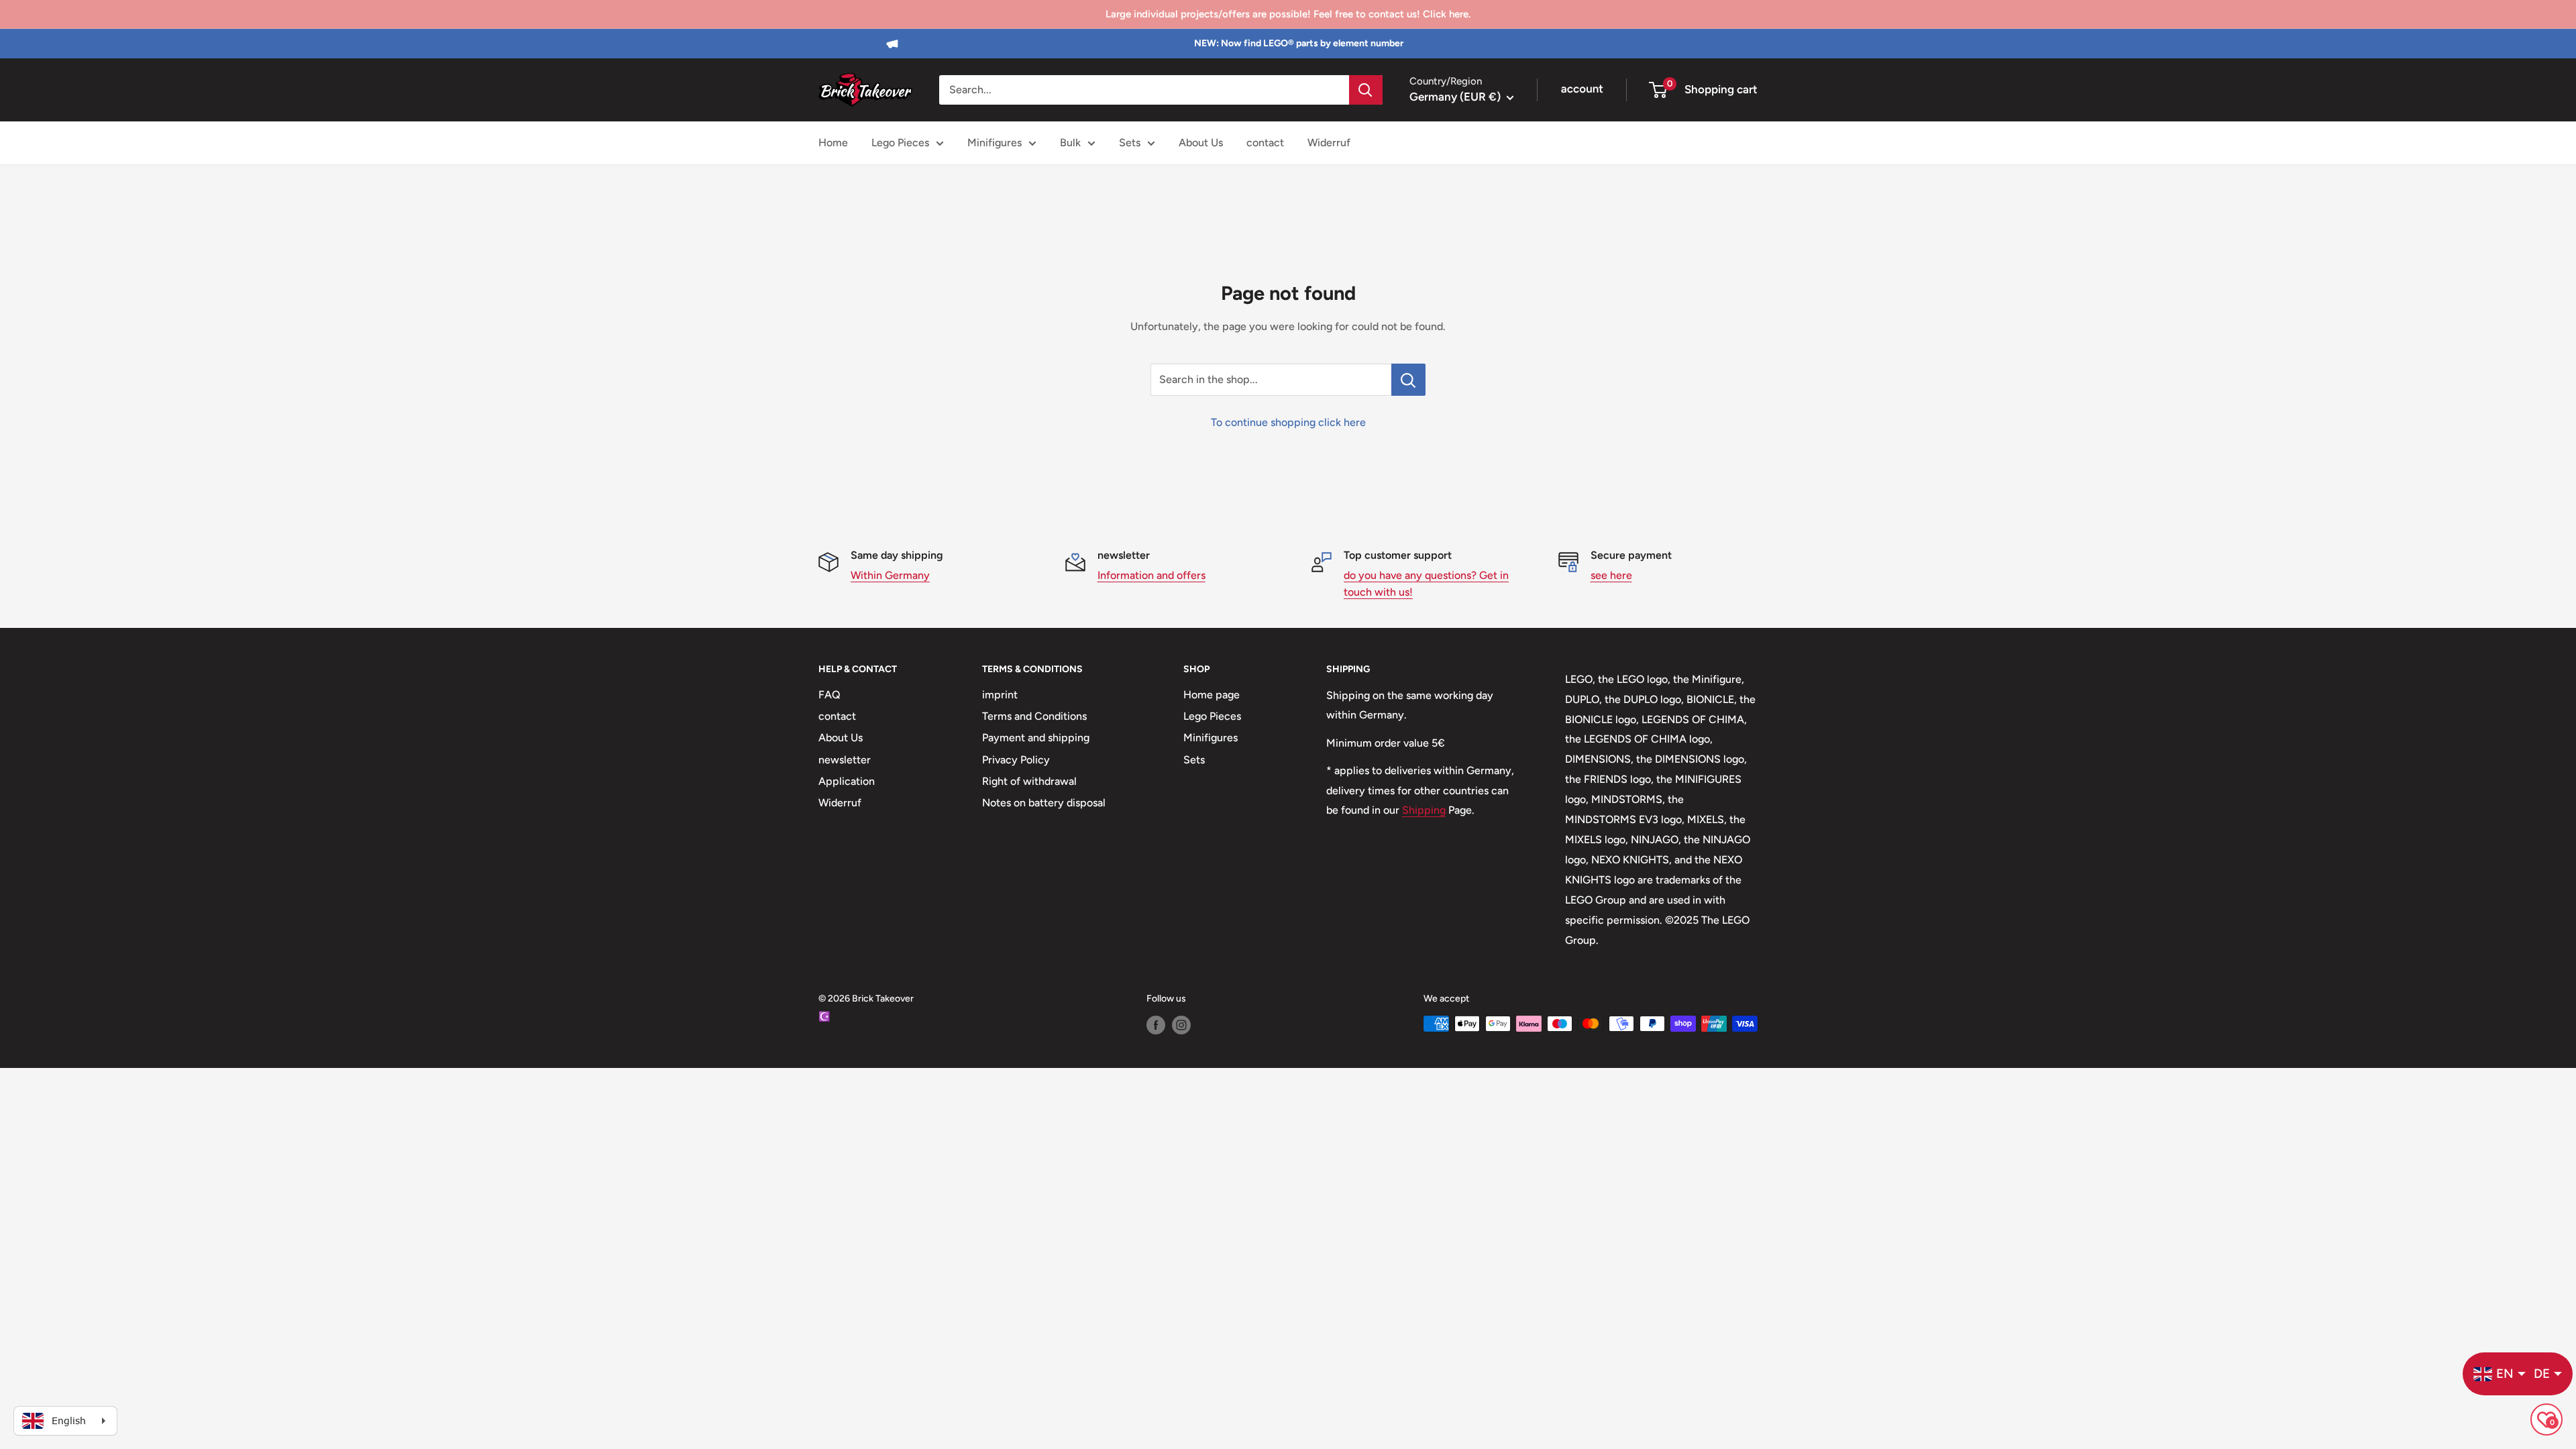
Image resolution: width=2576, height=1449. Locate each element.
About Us (1201, 143)
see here (1611, 575)
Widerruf (1329, 143)
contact (1265, 143)
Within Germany (890, 575)
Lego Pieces (900, 143)
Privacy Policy (1016, 760)
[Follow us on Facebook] (1156, 1025)
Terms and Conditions (1034, 716)
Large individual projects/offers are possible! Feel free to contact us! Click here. (1288, 14)
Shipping (1424, 810)
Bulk (1070, 143)
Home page (1212, 695)
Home (833, 143)
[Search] (1366, 90)
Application (847, 781)
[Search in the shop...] (1408, 380)
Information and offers (1151, 575)
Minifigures (995, 143)
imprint (1000, 695)
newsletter (845, 760)
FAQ (829, 695)
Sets (1130, 143)
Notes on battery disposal (1044, 803)
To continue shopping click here (1288, 422)
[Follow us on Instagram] (1181, 1025)
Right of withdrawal (1029, 781)
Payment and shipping (1036, 738)
